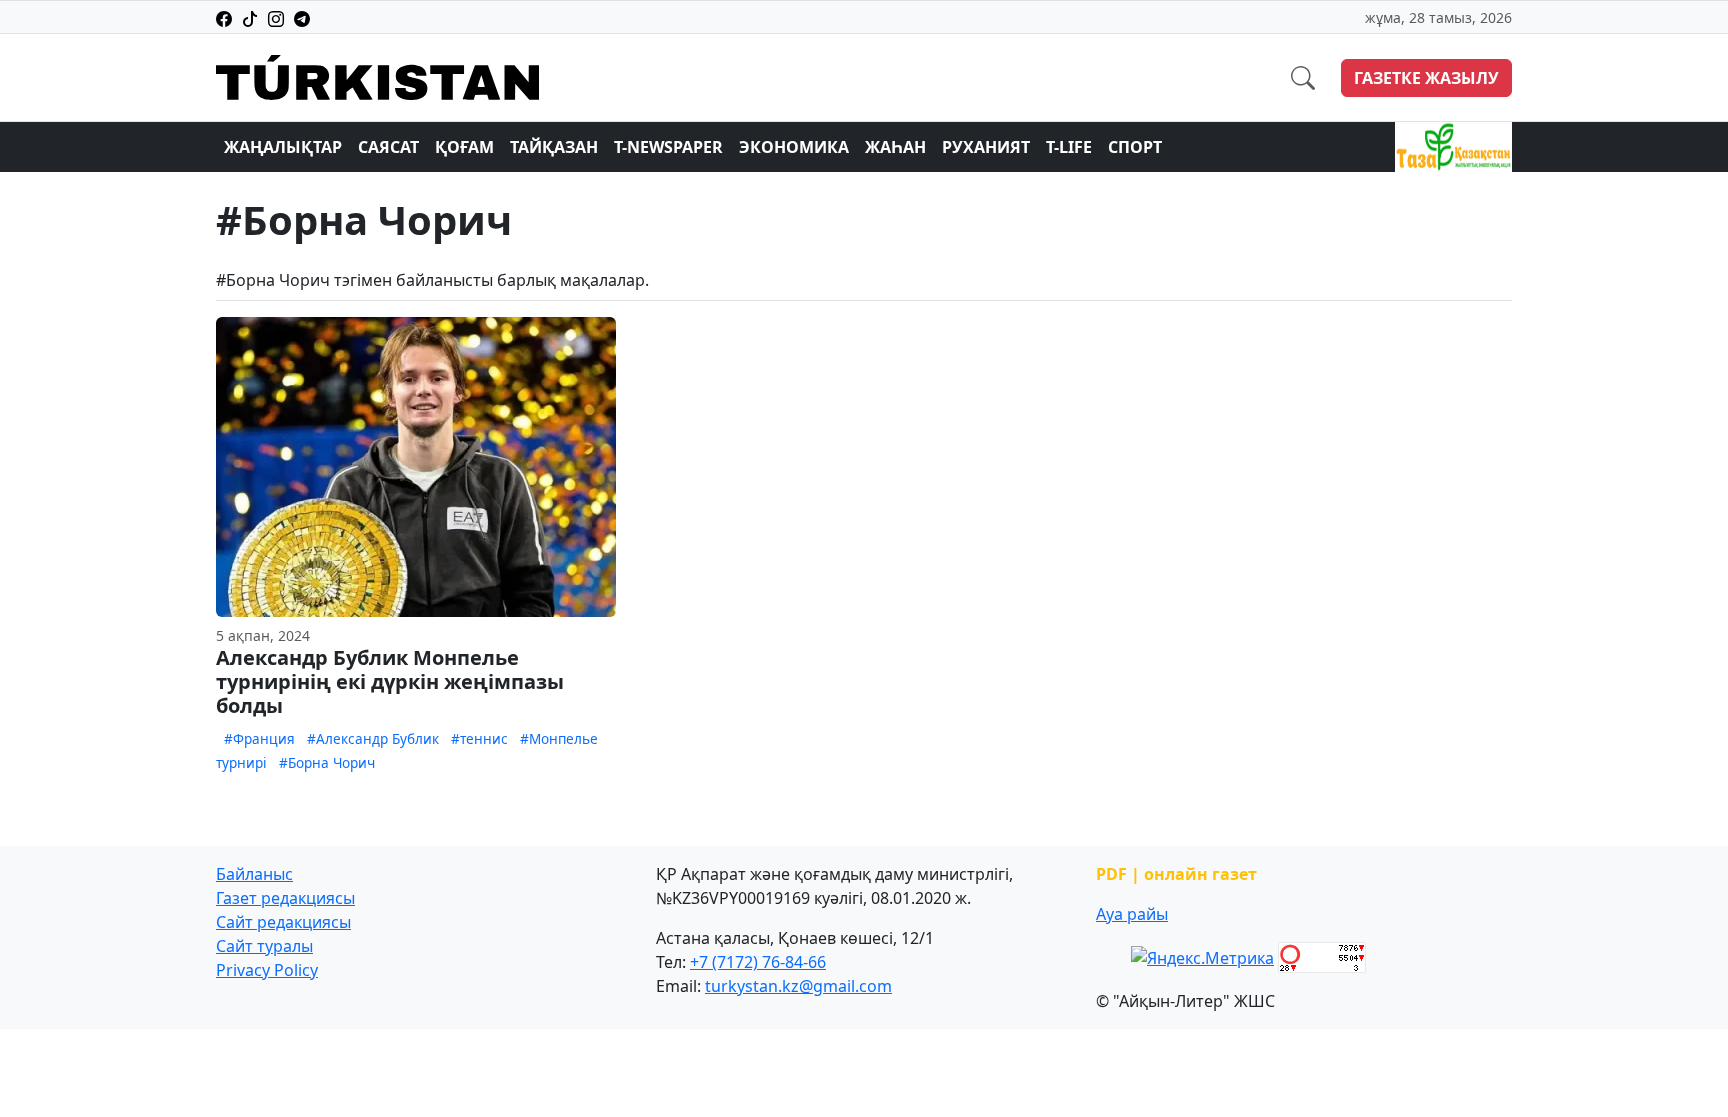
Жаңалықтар (283, 147)
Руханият (986, 147)
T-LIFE (1069, 147)
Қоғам (464, 147)
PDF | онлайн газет (1176, 874)
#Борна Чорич (327, 762)
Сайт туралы (264, 946)
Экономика (794, 147)
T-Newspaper (668, 147)
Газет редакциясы (285, 898)
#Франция (259, 738)
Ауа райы (1132, 914)
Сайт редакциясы (283, 922)
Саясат (388, 147)
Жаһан (895, 147)
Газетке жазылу (1426, 78)
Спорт (1135, 147)
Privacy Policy (267, 970)
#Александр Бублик (373, 738)
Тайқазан (554, 147)
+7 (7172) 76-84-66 (758, 962)
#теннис (479, 738)
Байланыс (254, 874)
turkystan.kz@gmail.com (798, 986)
